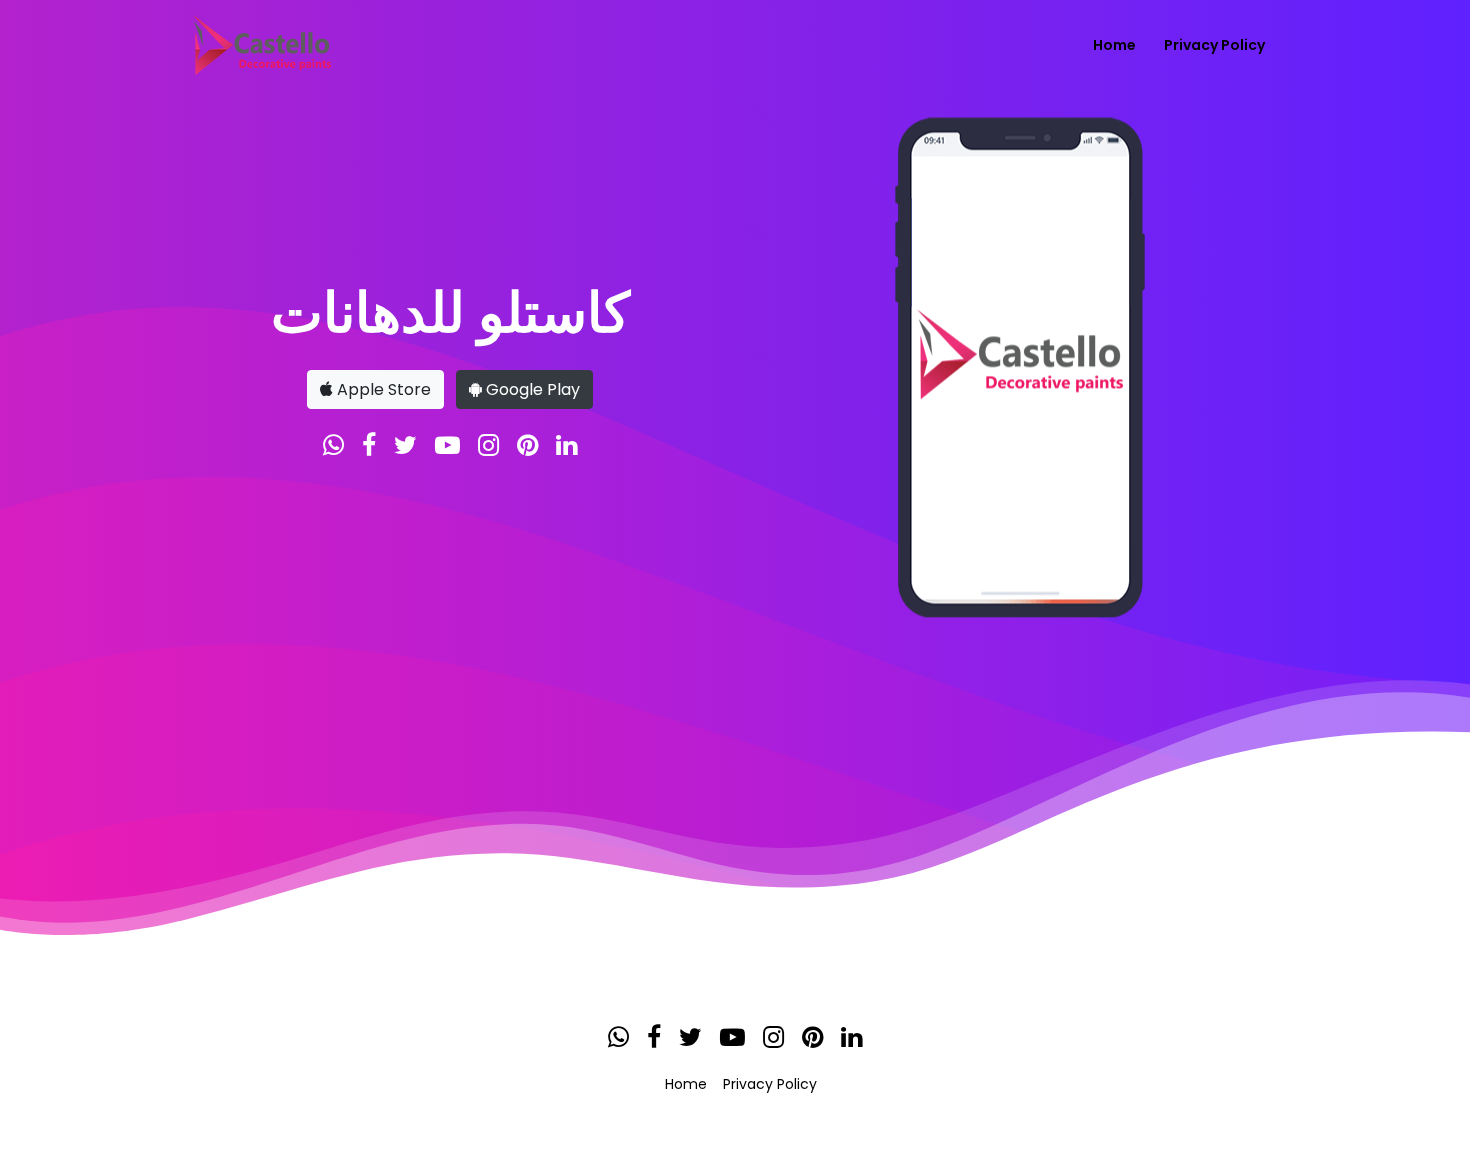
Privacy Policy (1214, 45)
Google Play (531, 389)
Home (1114, 45)
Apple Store (382, 389)
